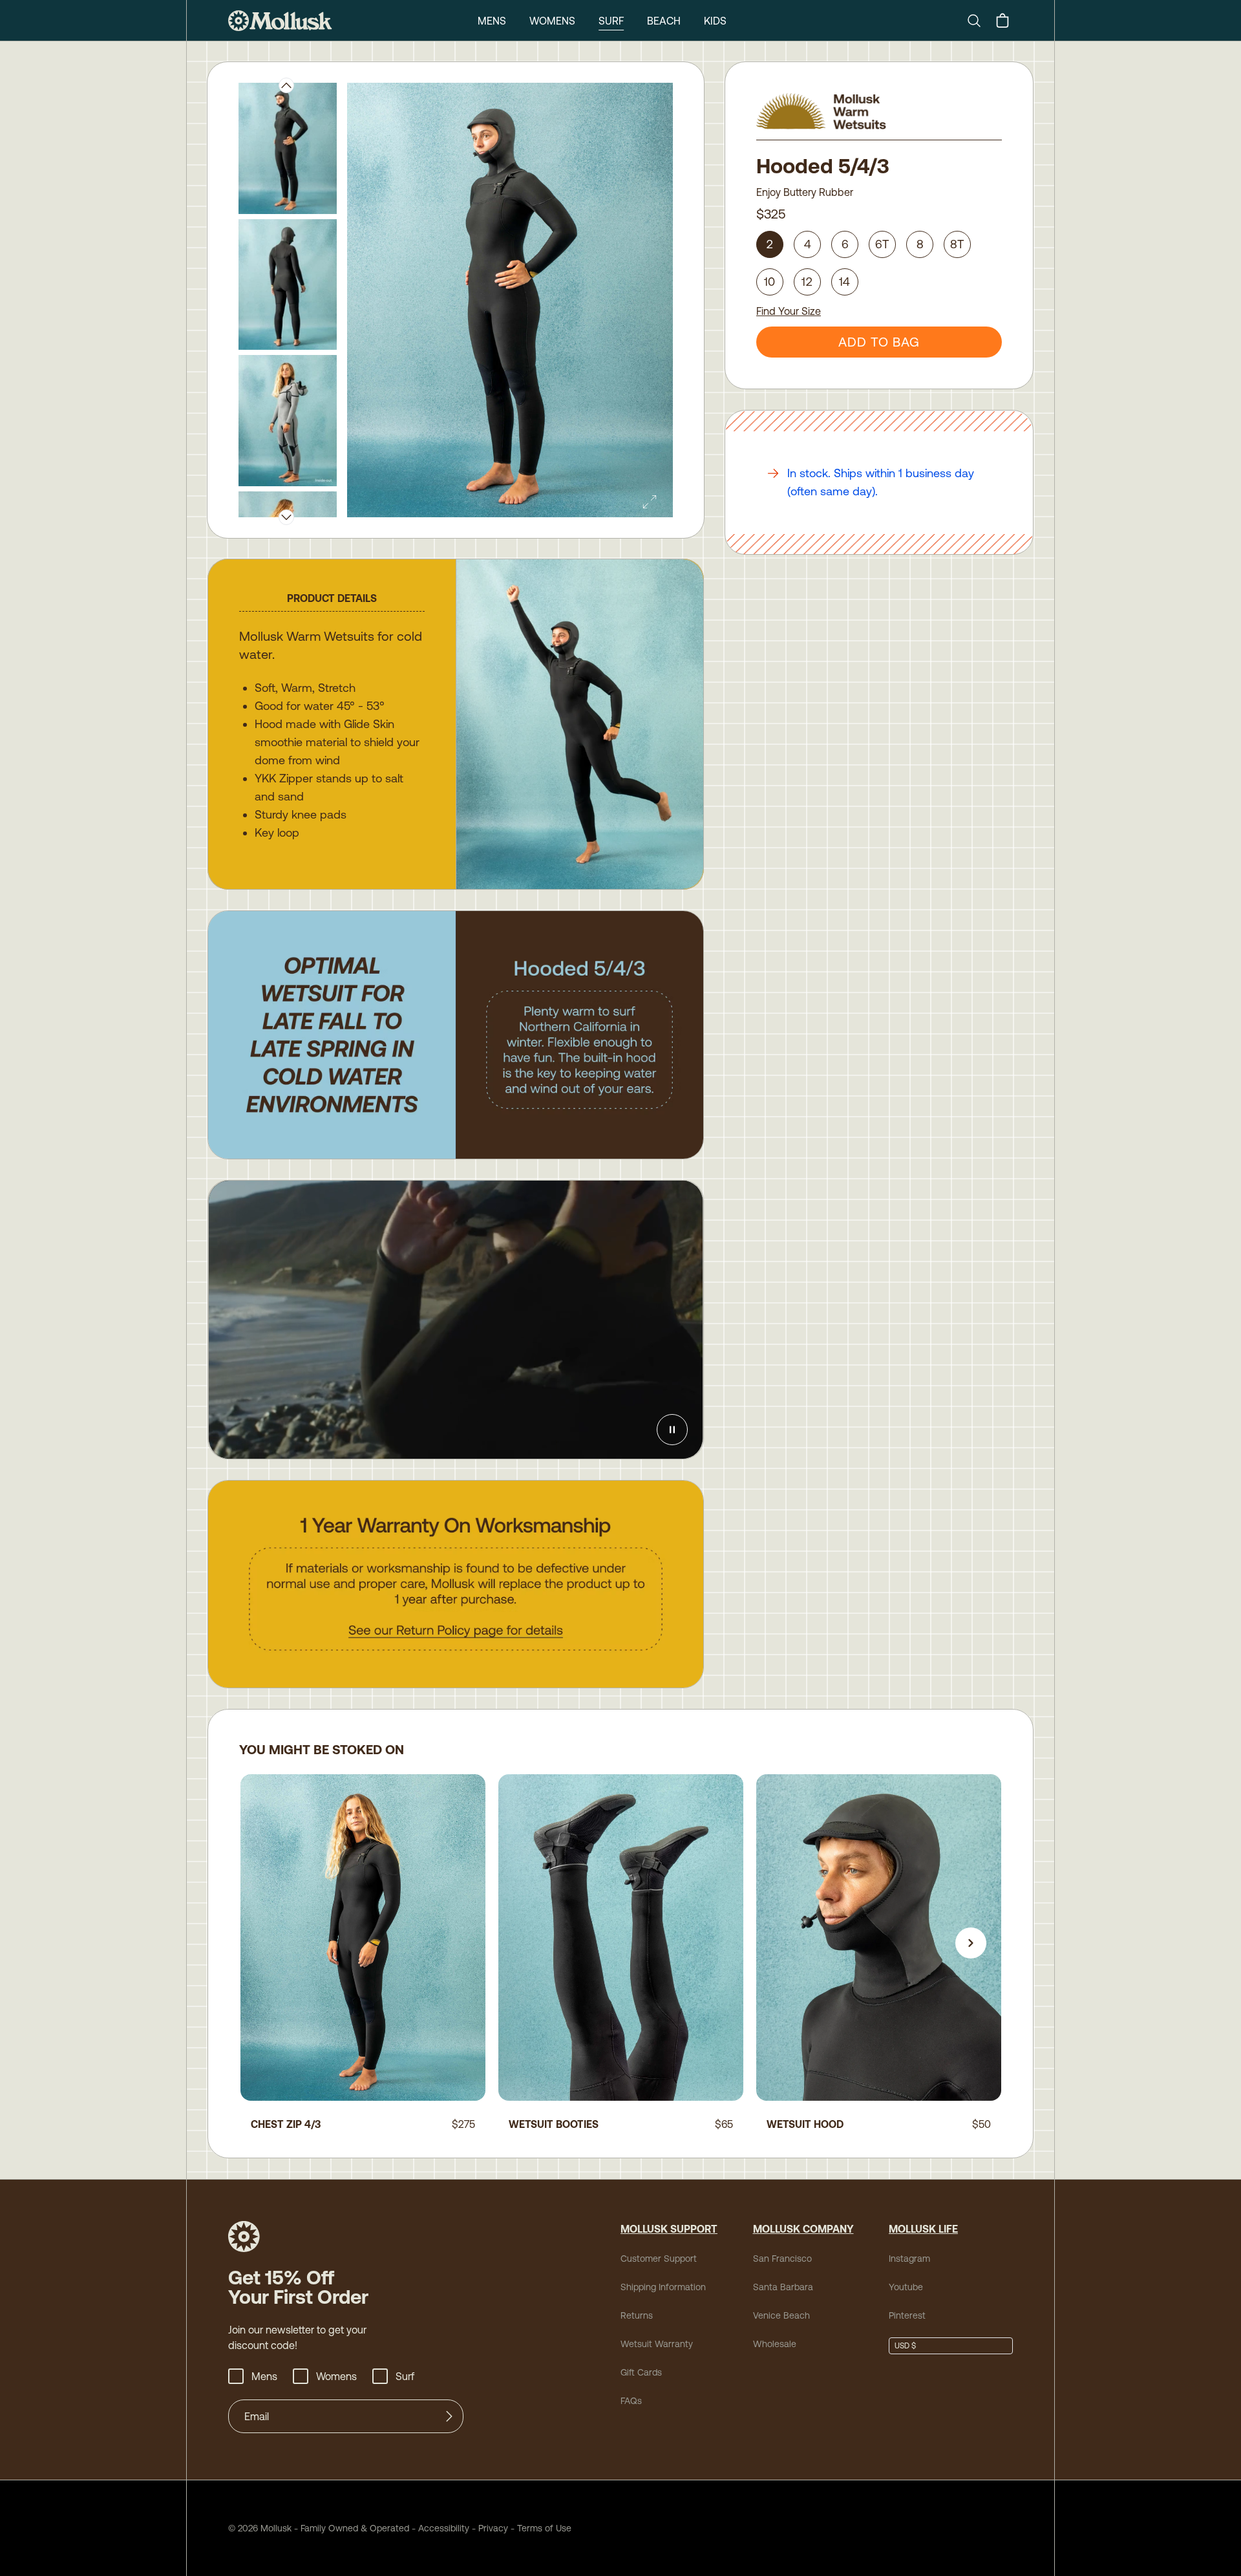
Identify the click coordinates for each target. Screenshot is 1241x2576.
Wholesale (775, 2344)
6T (883, 244)
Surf (611, 21)
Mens (492, 21)
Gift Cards (641, 2372)
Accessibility (439, 2528)
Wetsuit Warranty (657, 2344)
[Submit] (449, 2416)
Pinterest (907, 2315)
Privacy (493, 2528)
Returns (637, 2315)
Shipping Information (663, 2287)
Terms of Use (544, 2528)
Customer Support (659, 2259)
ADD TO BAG (879, 342)
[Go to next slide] (971, 1943)
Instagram (909, 2259)
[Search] (979, 21)
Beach (664, 21)
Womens (552, 21)
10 (770, 282)
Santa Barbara (783, 2287)
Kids (715, 21)
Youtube (906, 2287)
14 (845, 282)
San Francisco (782, 2259)
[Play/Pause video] (672, 1430)
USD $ (905, 2346)
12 (807, 282)
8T (958, 244)
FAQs (631, 2401)
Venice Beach (781, 2315)
